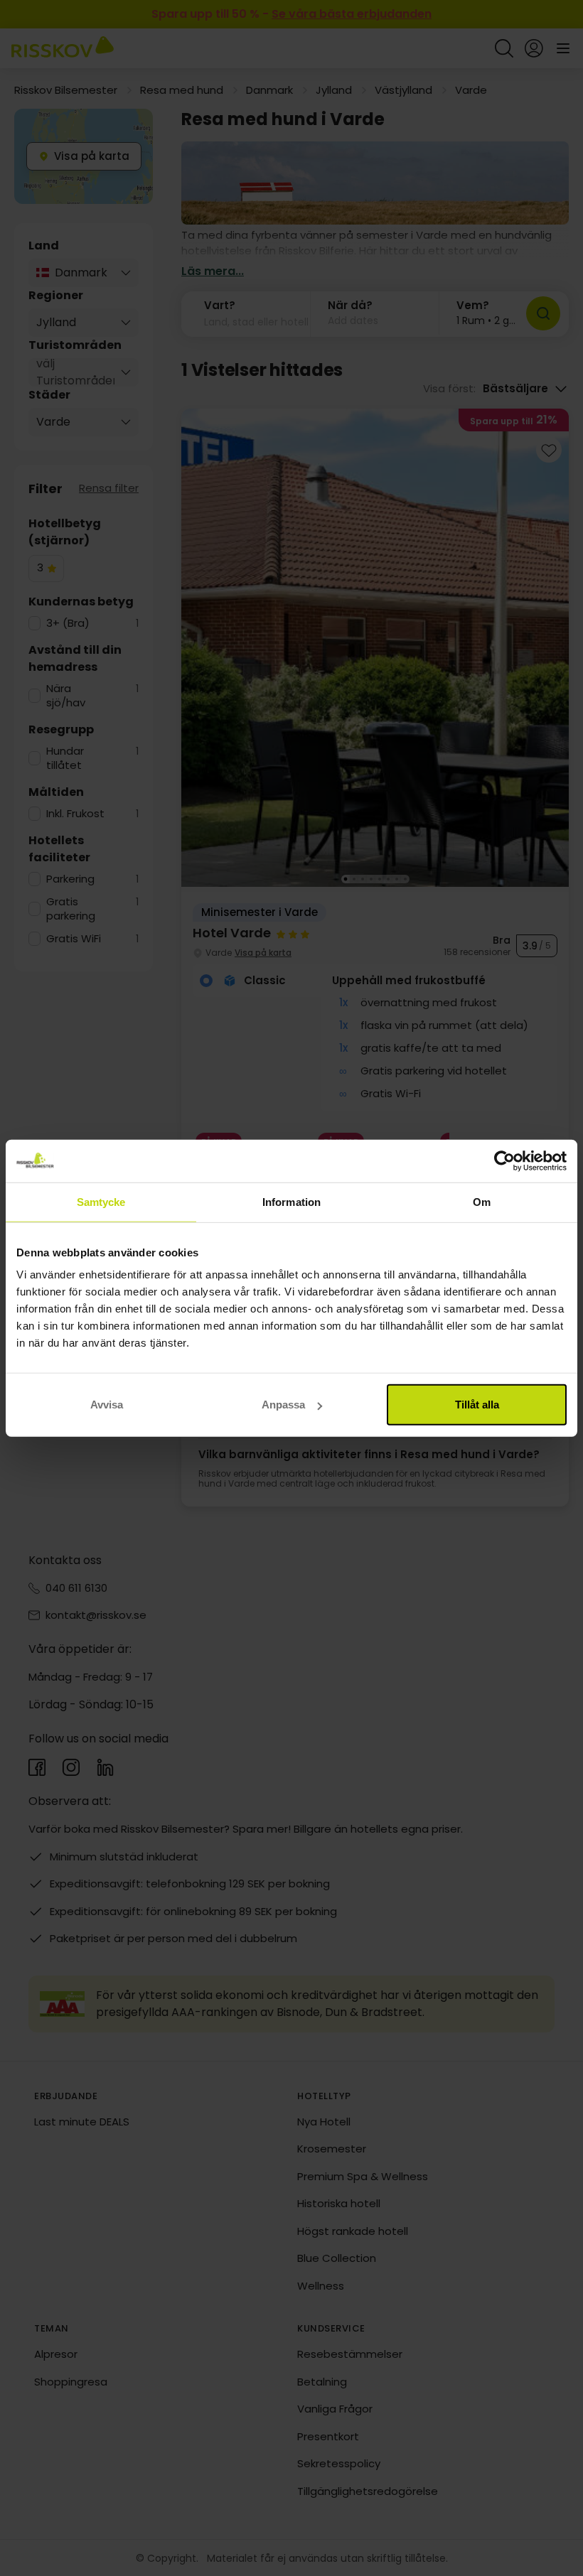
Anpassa (283, 1405)
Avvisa (107, 1405)
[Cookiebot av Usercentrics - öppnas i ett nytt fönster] (504, 1160)
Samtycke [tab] (101, 1201)
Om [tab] (482, 1201)
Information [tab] (291, 1201)
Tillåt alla (477, 1405)
